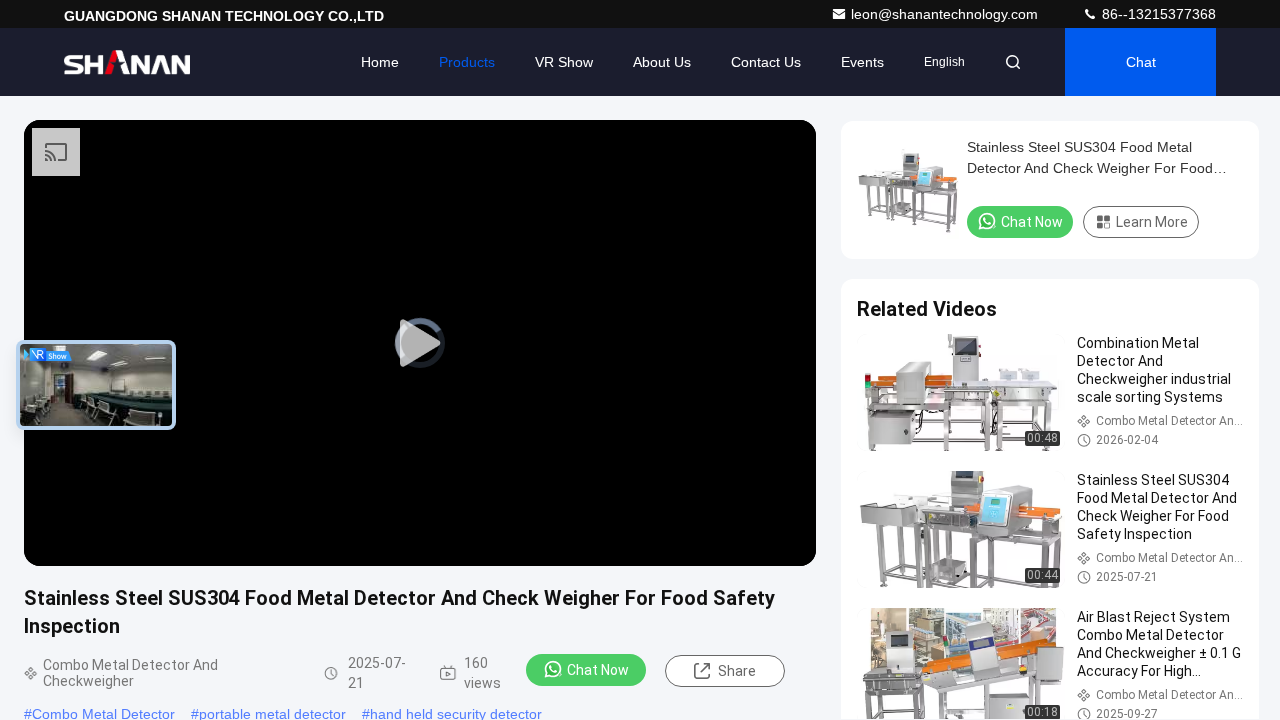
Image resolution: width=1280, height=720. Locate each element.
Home (380, 62)
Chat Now (598, 670)
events (862, 62)
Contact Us (766, 62)
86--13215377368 (1157, 14)
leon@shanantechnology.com (946, 14)
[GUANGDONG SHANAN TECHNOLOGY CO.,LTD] (127, 62)
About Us (662, 62)
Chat (1141, 62)
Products (467, 62)
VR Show (564, 62)
